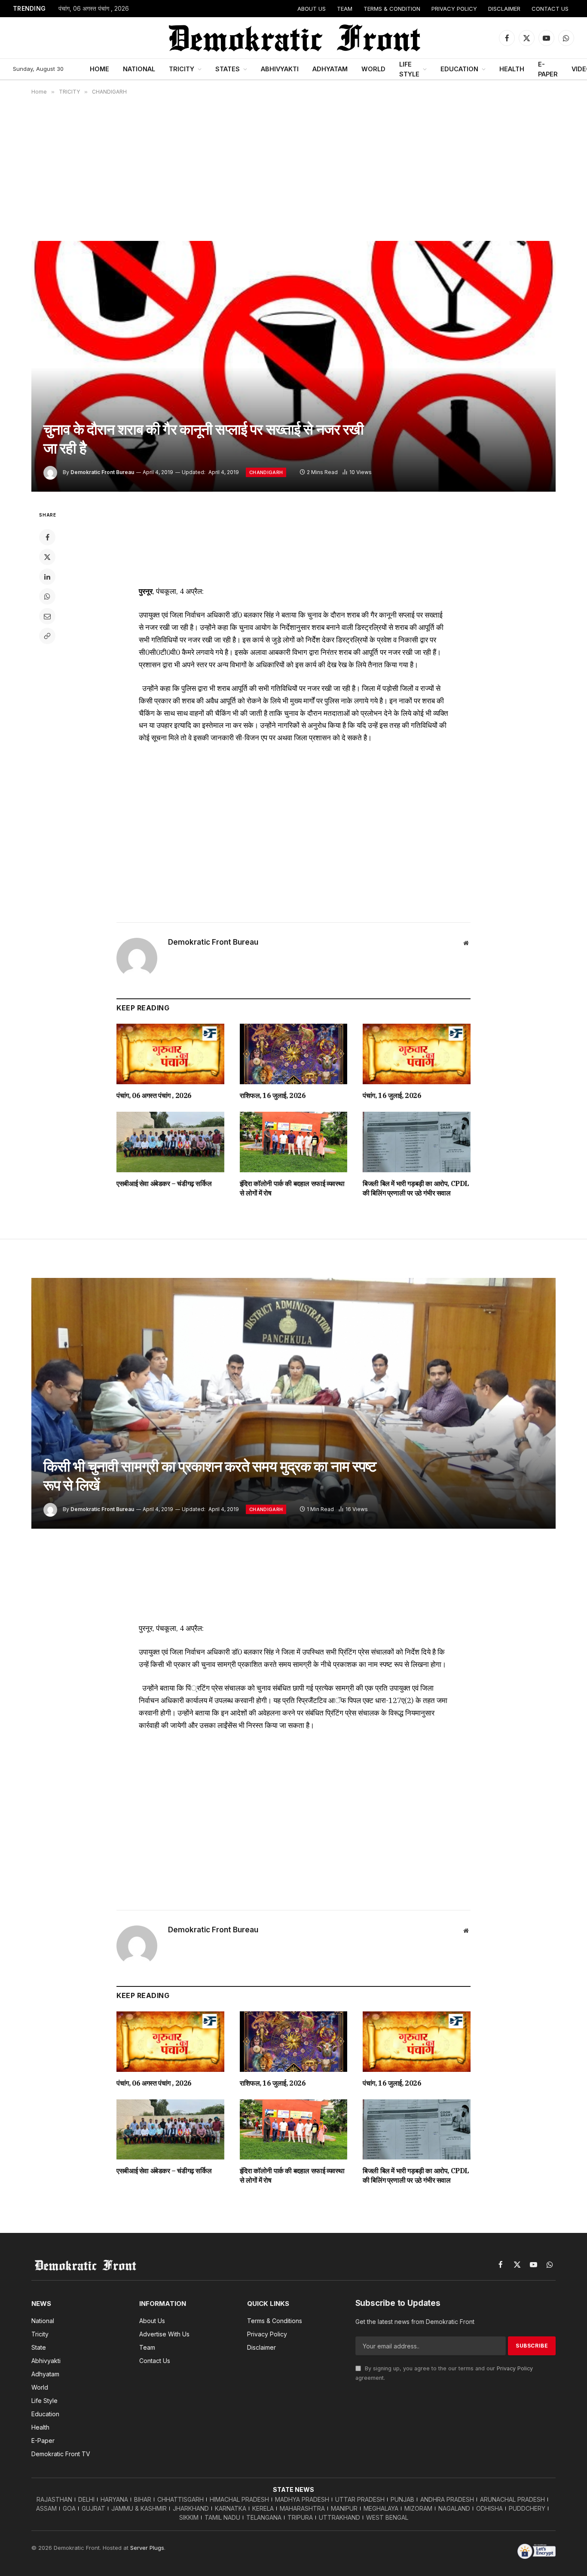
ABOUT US (312, 9)
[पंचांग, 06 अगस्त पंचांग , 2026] (170, 1054)
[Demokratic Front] (293, 38)
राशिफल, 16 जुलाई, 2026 (273, 1095)
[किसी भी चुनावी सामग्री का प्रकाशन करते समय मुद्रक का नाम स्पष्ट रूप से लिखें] (293, 1403)
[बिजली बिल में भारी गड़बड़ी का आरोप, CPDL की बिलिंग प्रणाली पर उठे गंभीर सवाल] (417, 1142)
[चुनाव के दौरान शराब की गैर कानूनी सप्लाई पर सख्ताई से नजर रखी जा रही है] (293, 366)
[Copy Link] (47, 636)
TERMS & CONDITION (392, 9)
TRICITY (182, 69)
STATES (228, 69)
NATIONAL (139, 69)
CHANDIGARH (266, 472)
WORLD (373, 69)
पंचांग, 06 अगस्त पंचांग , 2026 (94, 9)
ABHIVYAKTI (280, 69)
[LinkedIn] (47, 577)
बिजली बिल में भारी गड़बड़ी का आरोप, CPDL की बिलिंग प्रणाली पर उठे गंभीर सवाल (416, 1188)
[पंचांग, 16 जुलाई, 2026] (417, 1054)
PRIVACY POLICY (454, 9)
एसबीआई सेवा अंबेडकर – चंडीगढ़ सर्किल (164, 1183)
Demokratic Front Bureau (102, 472)
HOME (99, 69)
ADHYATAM (330, 69)
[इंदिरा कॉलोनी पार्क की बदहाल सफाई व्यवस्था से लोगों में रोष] (294, 1142)
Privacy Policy (515, 2368)
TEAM (345, 9)
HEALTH (512, 69)
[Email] (47, 616)
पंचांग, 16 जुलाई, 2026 (392, 1095)
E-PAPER (548, 69)
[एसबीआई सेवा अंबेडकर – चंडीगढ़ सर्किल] (170, 1142)
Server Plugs (147, 2548)
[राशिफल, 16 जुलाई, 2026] (294, 1054)
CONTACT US (550, 9)
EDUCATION (459, 69)
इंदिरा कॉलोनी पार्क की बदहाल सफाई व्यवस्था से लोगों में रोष (292, 1188)
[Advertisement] (293, 168)
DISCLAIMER (504, 9)
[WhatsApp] (47, 596)
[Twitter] (47, 557)
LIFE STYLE (409, 69)
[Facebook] (47, 537)
